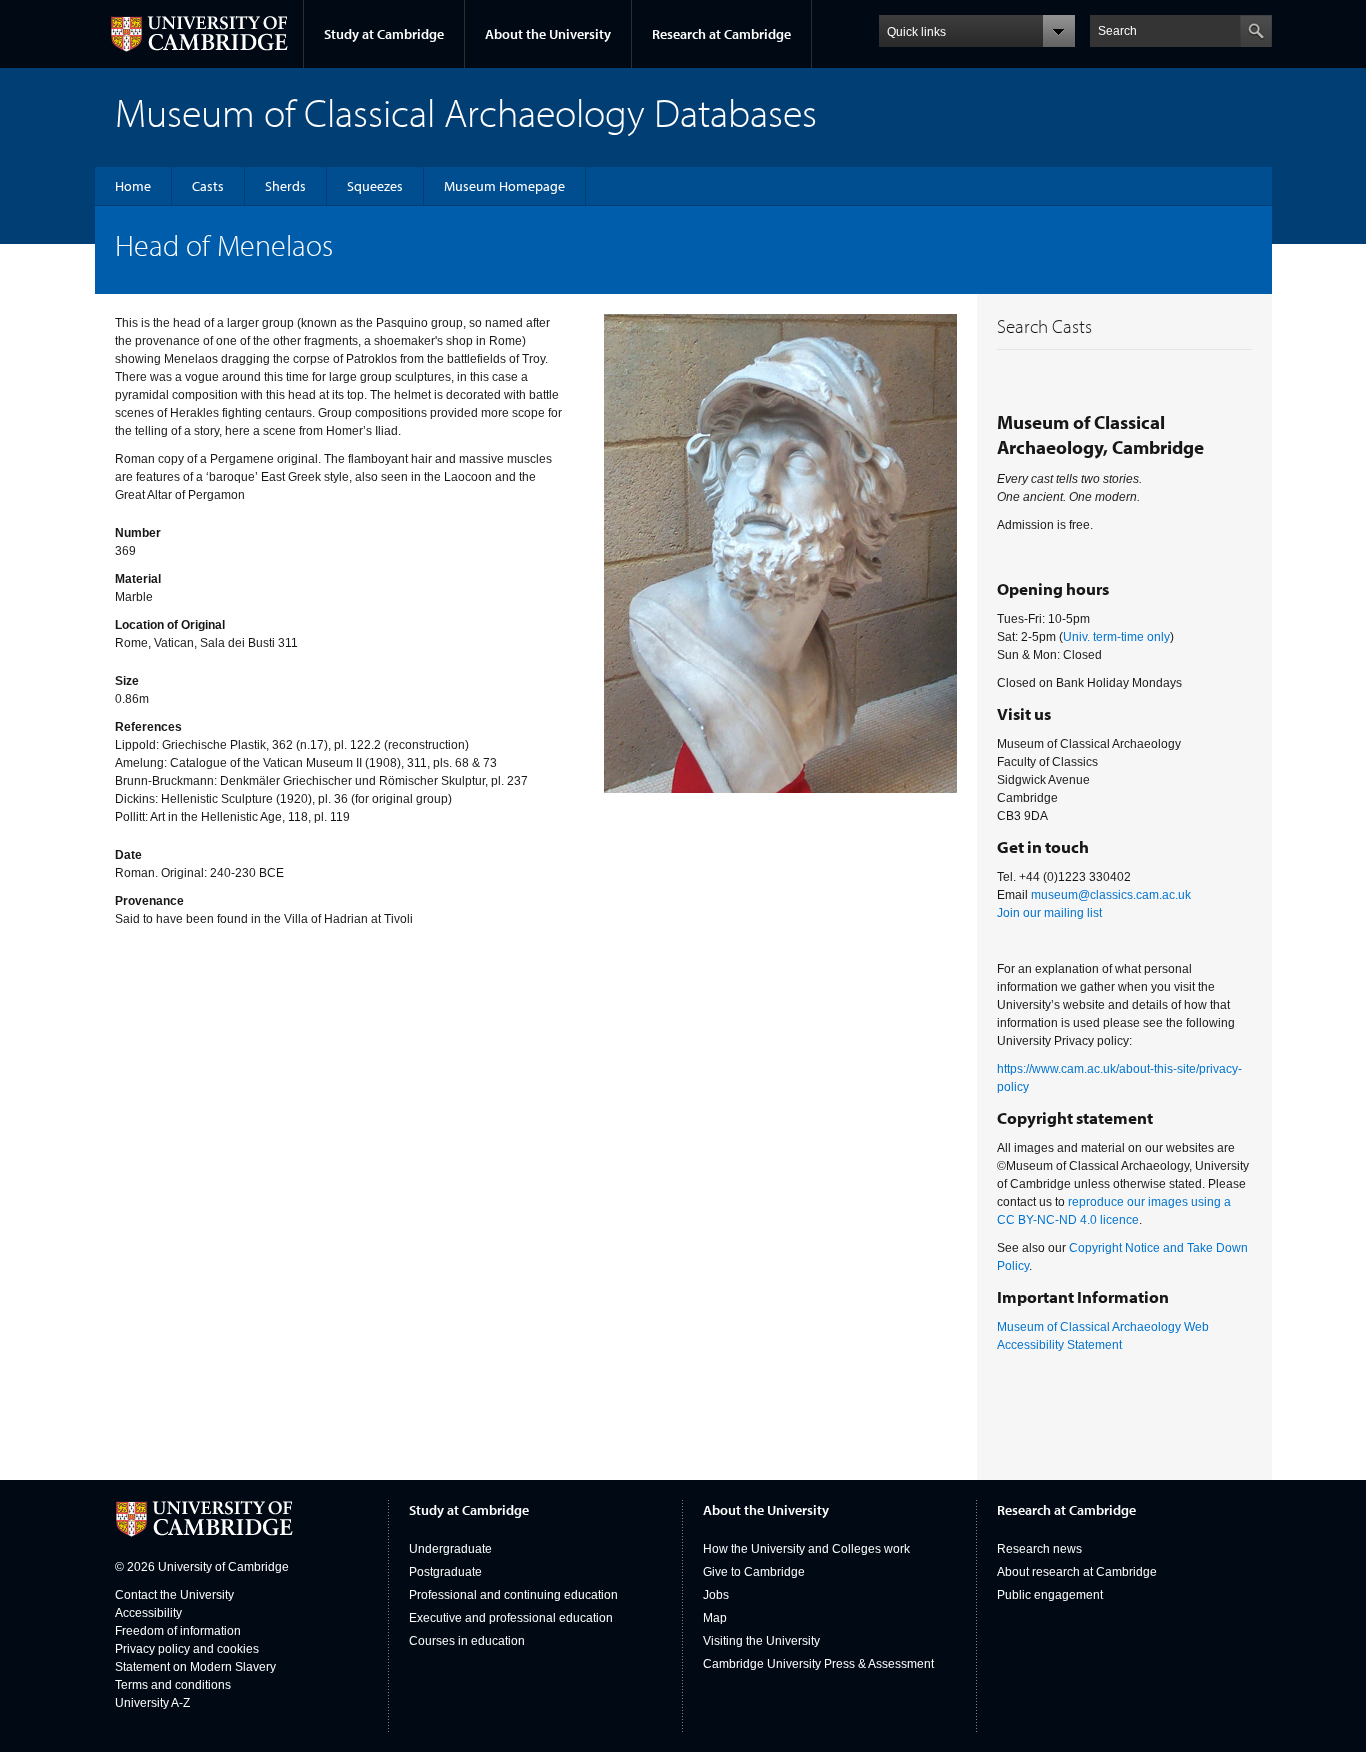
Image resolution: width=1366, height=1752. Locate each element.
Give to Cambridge (754, 1572)
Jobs (716, 1595)
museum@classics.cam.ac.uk (1111, 895)
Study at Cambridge (384, 34)
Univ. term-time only (1116, 637)
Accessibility (148, 1613)
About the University (548, 34)
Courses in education (467, 1641)
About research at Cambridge (1077, 1572)
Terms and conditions (173, 1685)
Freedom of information (178, 1631)
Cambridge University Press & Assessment (818, 1664)
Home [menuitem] (133, 186)
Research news (1039, 1549)
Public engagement (1050, 1595)
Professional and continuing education (513, 1595)
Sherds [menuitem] (285, 186)
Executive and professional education (511, 1618)
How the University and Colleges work (806, 1549)
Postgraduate (445, 1572)
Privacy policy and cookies (187, 1649)
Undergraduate (450, 1549)
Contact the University (174, 1595)
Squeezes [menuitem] (375, 186)
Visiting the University (761, 1641)
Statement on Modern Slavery (195, 1667)
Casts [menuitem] (208, 186)
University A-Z (152, 1703)
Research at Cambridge (721, 34)
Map (715, 1618)
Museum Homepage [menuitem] (504, 186)
